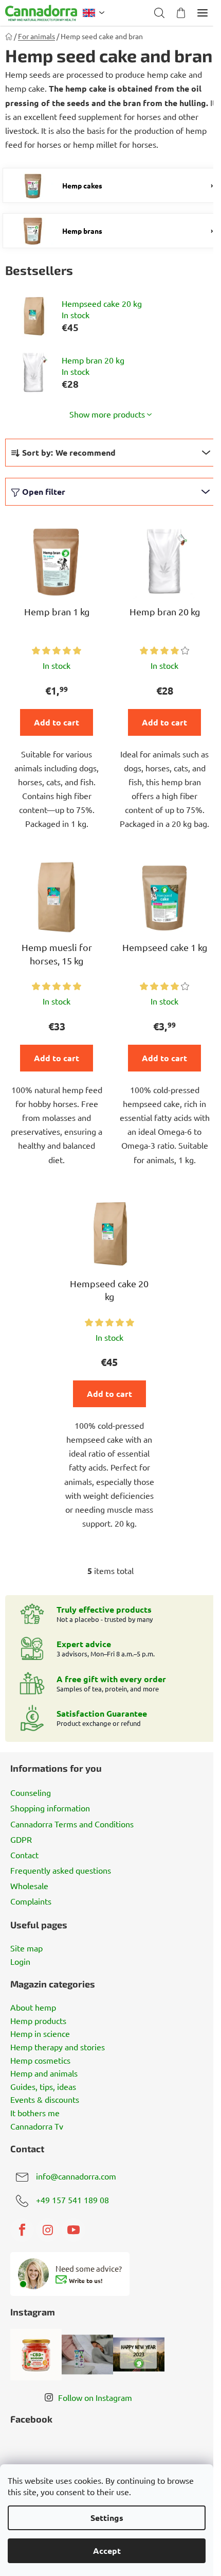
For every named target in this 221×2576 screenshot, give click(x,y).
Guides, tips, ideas (43, 2087)
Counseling (31, 1792)
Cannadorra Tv (37, 2127)
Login (20, 1962)
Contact (24, 1855)
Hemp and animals (44, 2073)
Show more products (107, 414)
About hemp (33, 2008)
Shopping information (50, 1808)
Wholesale (29, 1886)
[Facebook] (22, 2230)
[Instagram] (48, 2230)
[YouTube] (73, 2230)
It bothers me (35, 2113)
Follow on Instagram (95, 2397)
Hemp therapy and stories (58, 2047)
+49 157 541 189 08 (72, 2200)
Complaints (31, 1901)
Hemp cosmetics (40, 2061)
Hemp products (38, 2021)
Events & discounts (45, 2100)
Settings (107, 2518)
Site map (26, 1948)
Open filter (44, 491)
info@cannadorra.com (76, 2176)
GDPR (21, 1839)
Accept (107, 2551)
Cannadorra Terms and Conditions (72, 1824)
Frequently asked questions (61, 1870)
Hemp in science (40, 2034)
